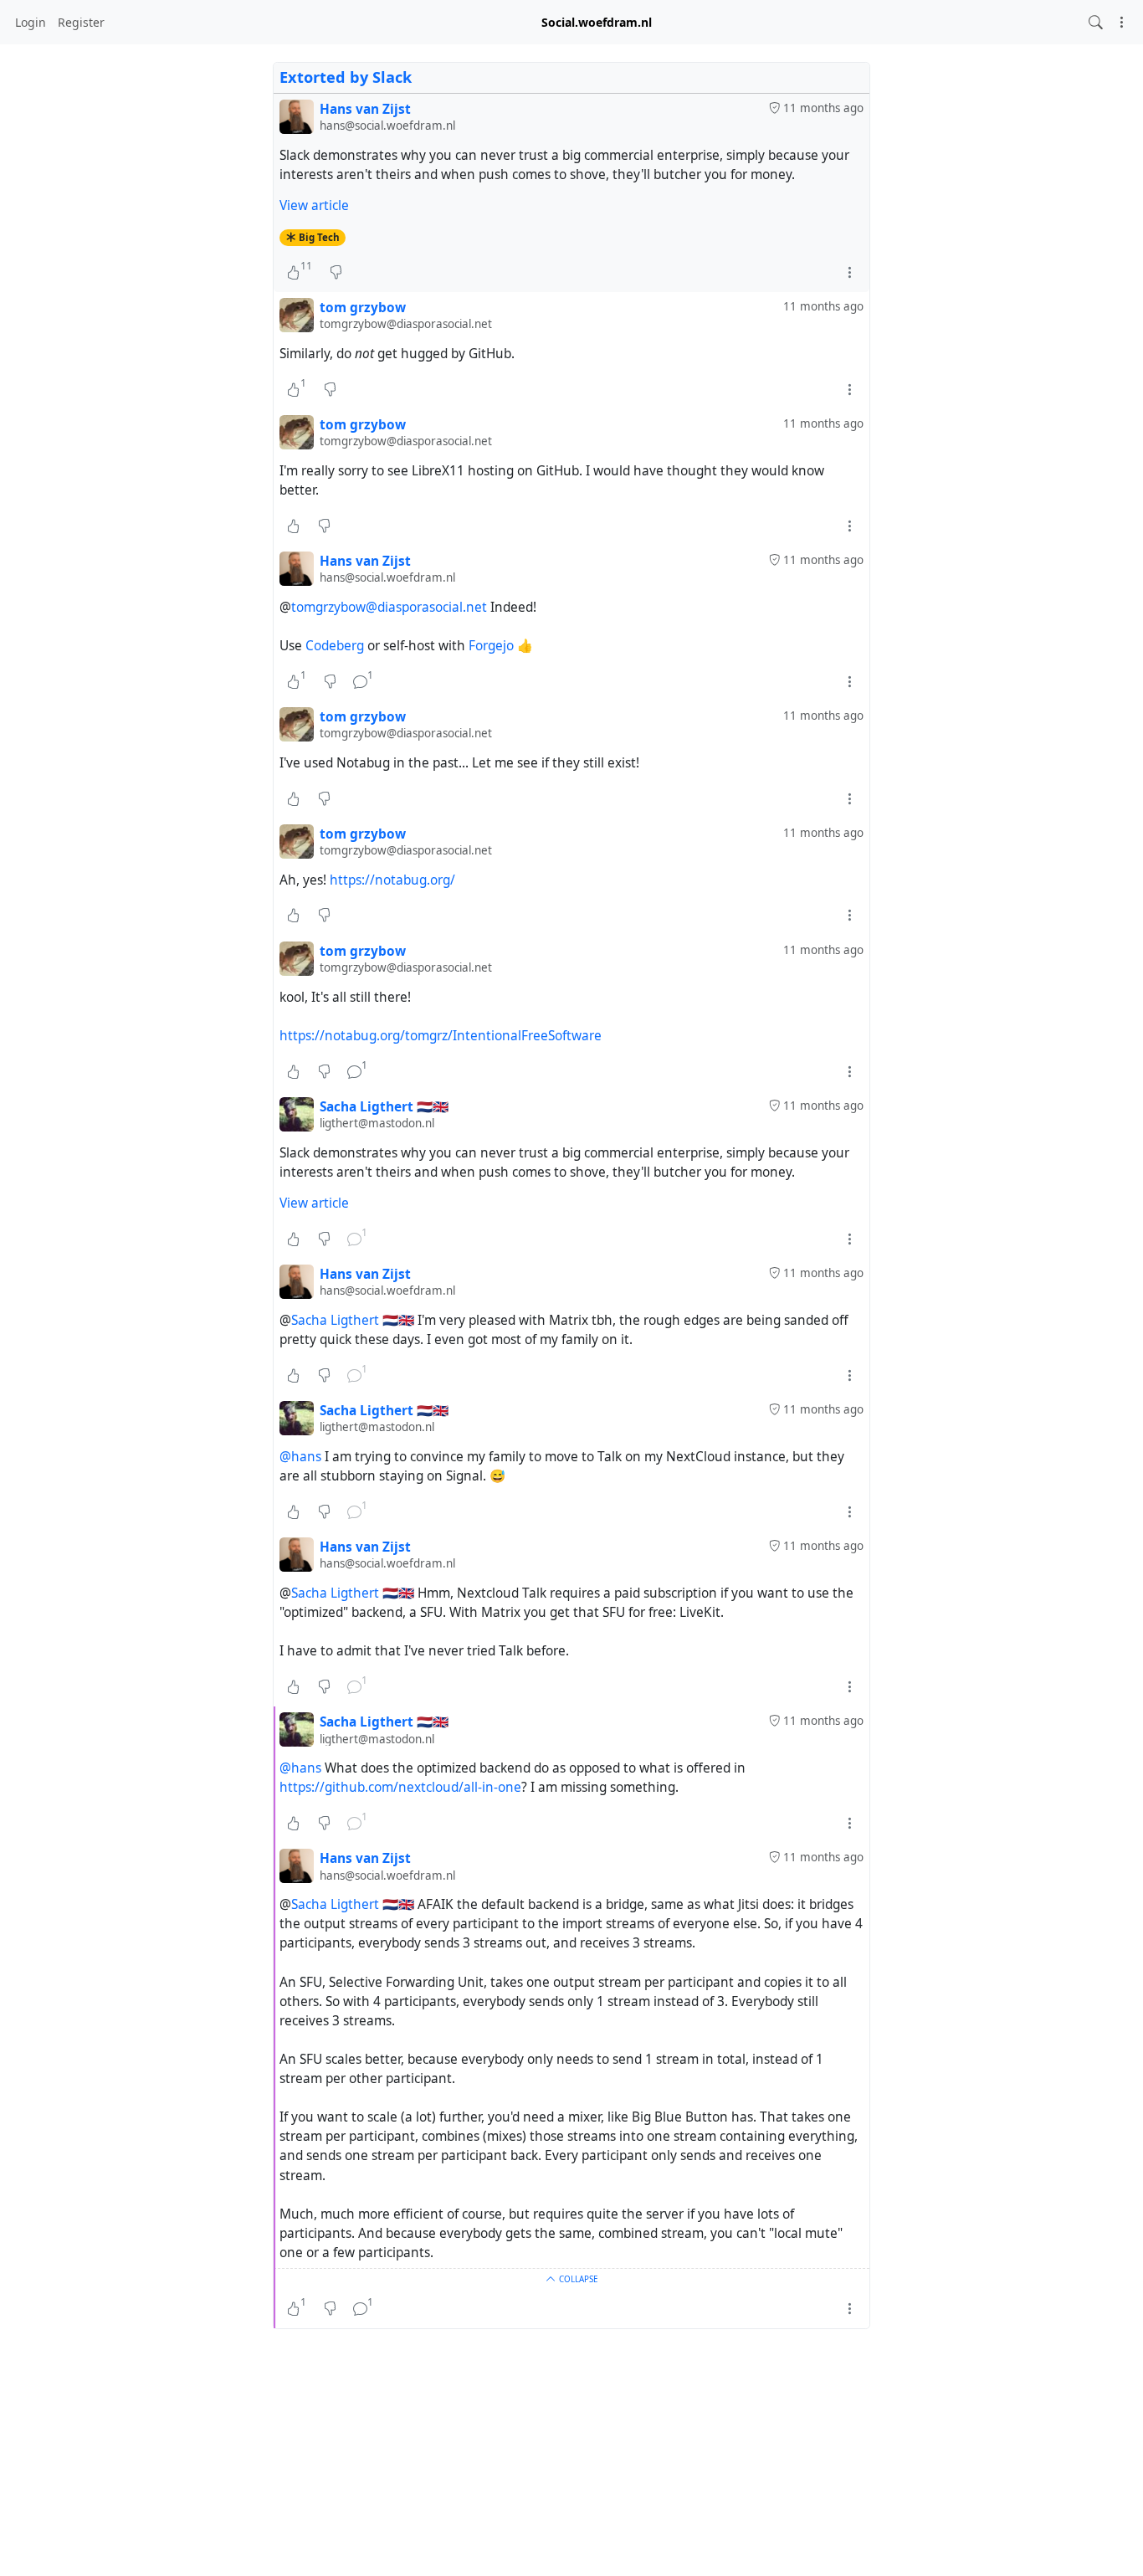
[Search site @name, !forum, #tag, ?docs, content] (1096, 22)
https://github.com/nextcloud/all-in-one (400, 1787)
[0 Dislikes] (336, 272)
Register (81, 22)
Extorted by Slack (346, 77)
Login (31, 22)
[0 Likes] (293, 526)
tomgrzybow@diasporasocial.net (389, 607)
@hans (300, 1457)
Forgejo (491, 646)
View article (314, 205)
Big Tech (319, 237)
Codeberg (335, 646)
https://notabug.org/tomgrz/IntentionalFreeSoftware (441, 1036)
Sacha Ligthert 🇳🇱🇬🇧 (353, 1320)
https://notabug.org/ (392, 880)
